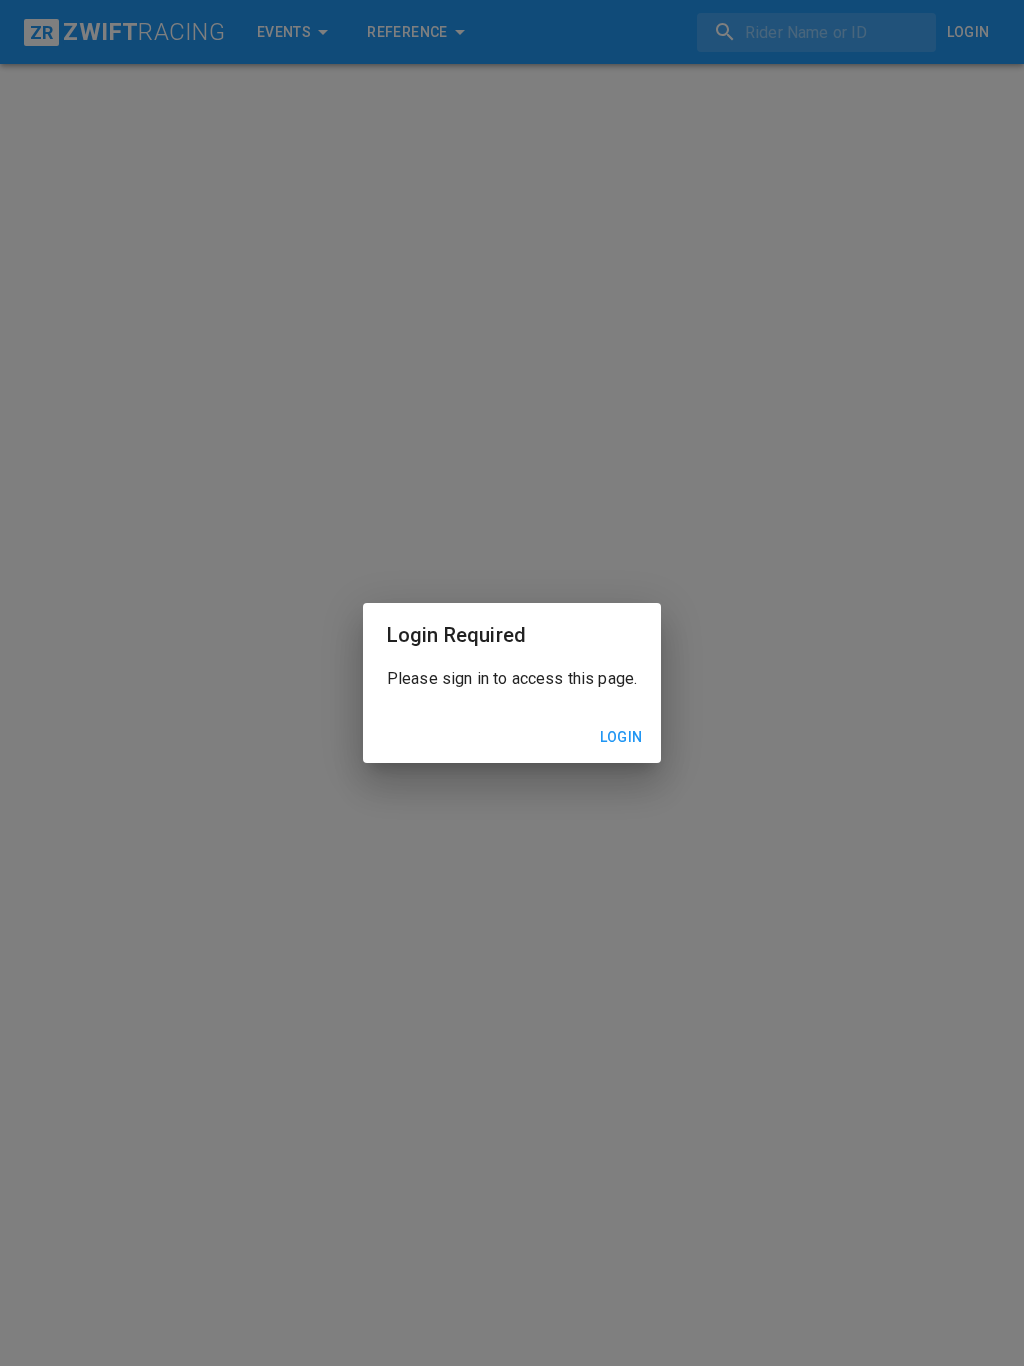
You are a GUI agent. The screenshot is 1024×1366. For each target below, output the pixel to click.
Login (621, 737)
